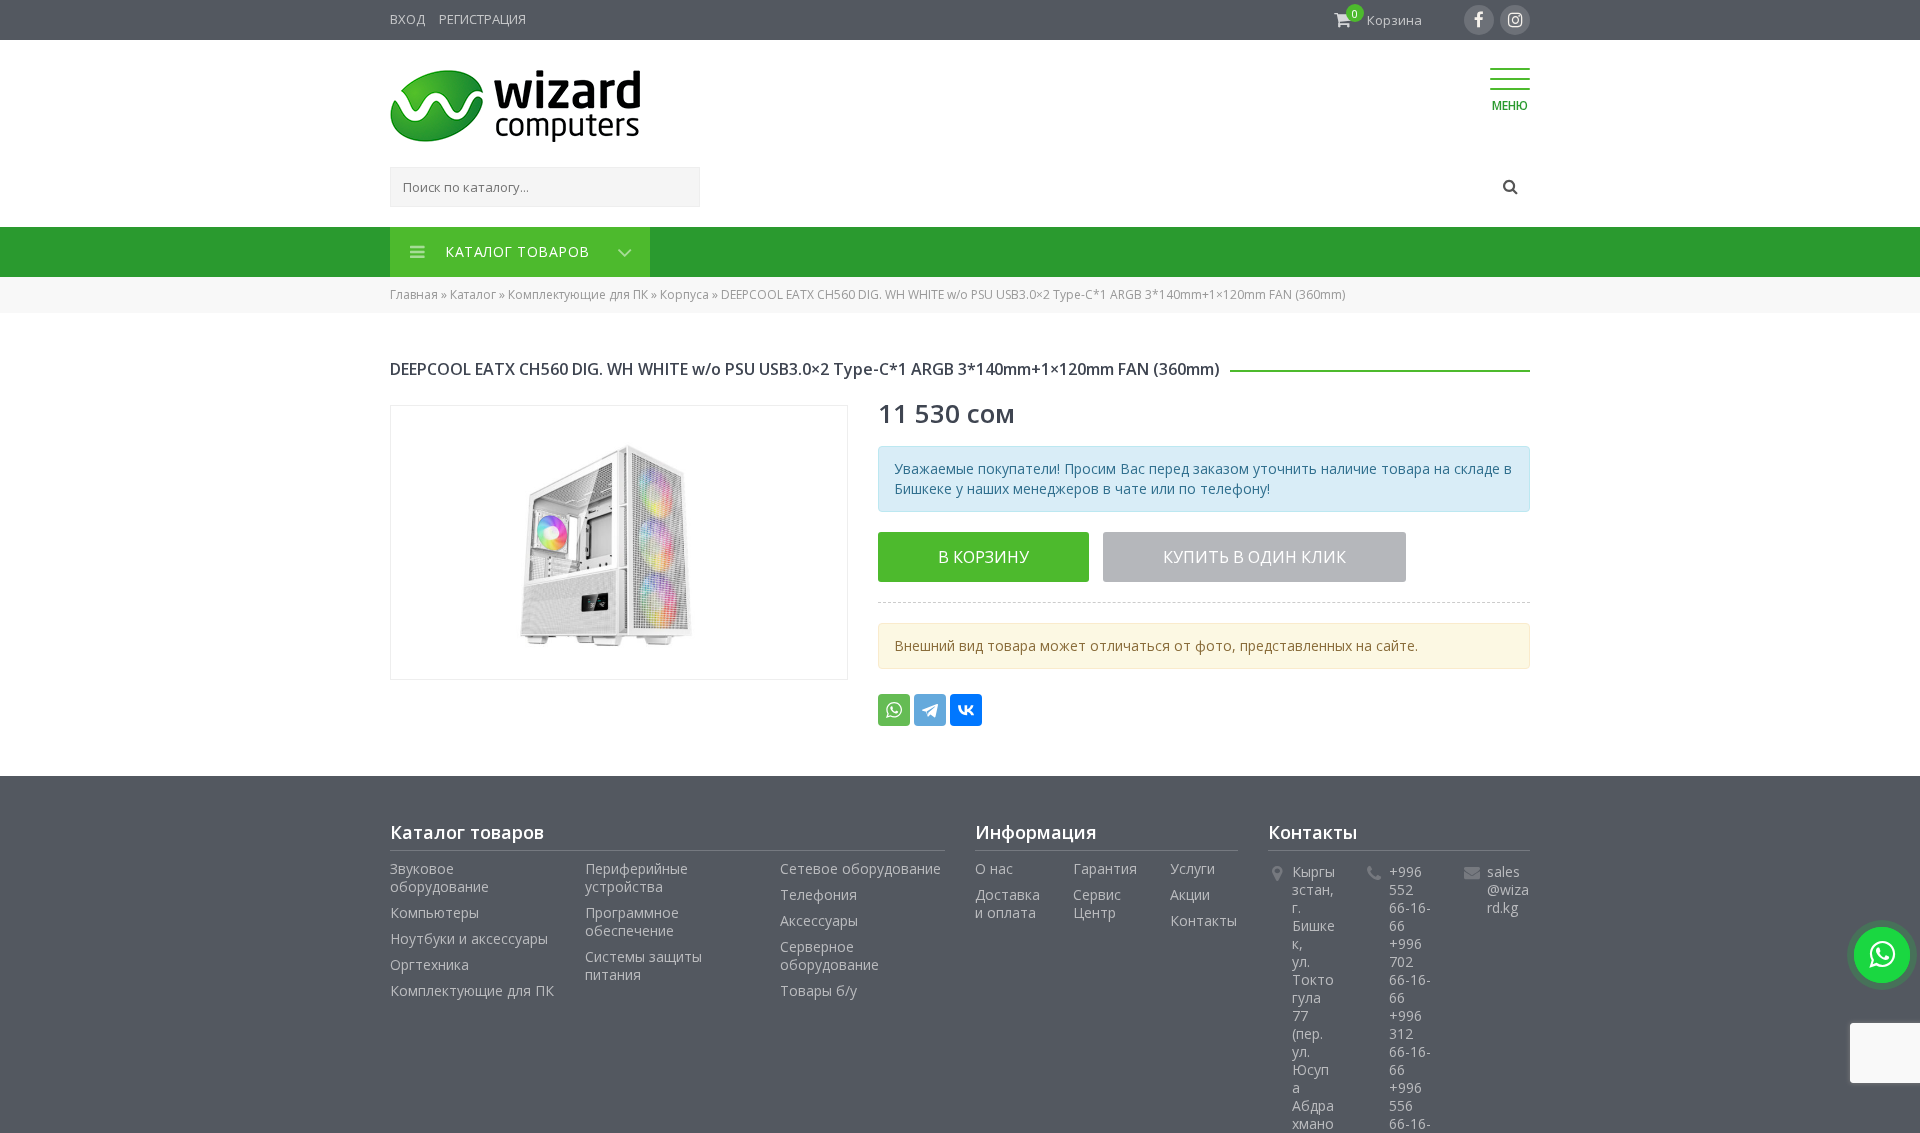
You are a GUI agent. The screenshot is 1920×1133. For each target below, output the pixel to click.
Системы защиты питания (643, 959)
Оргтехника (429, 958)
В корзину (956, 552)
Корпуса (684, 290)
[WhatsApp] (894, 704)
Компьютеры (434, 906)
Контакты (1203, 914)
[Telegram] (930, 704)
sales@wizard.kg (1508, 883)
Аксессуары (819, 914)
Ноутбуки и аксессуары (469, 932)
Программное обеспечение (632, 915)
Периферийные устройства (636, 871)
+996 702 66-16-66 (1410, 964)
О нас (994, 862)
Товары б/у (818, 984)
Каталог (473, 290)
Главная (414, 290)
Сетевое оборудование (860, 862)
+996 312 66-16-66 (1410, 1036)
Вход (407, 19)
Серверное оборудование (829, 949)
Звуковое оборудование (439, 871)
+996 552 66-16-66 (1410, 892)
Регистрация (482, 19)
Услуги (1192, 862)
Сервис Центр (1097, 897)
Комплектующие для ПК (578, 290)
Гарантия (1105, 862)
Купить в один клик (1168, 552)
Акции (1190, 888)
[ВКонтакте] (966, 704)
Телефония (818, 888)
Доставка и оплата (1007, 897)
